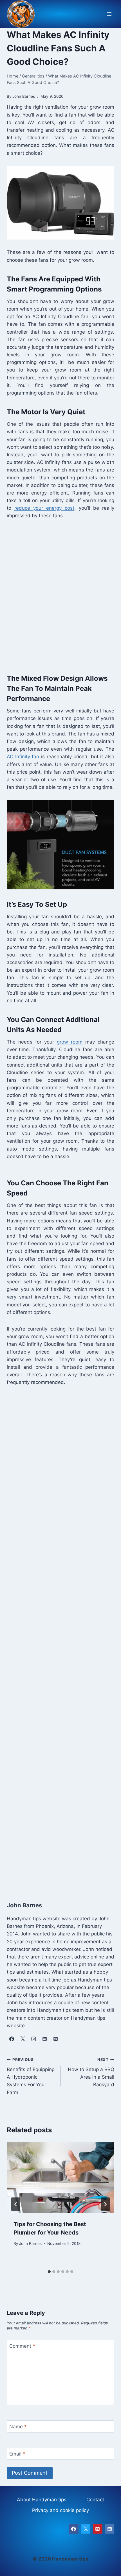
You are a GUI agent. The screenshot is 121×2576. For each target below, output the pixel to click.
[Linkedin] (109, 2529)
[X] (86, 2529)
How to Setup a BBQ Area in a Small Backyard (91, 2072)
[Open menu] (109, 14)
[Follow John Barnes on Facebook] (12, 2039)
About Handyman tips (42, 2500)
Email (17, 2454)
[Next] (105, 2204)
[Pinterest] (98, 2529)
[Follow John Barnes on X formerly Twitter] (23, 2039)
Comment (22, 2346)
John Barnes (30, 2244)
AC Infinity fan (23, 757)
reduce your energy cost (44, 508)
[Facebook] (74, 2529)
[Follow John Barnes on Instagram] (33, 2039)
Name (18, 2427)
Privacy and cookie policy (60, 2510)
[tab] (49, 2272)
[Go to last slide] (16, 2204)
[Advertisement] (60, 595)
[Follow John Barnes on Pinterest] (55, 2039)
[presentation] (60, 2178)
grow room (70, 1042)
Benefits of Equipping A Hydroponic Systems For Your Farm (31, 2076)
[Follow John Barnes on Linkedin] (44, 2039)
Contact (95, 2500)
